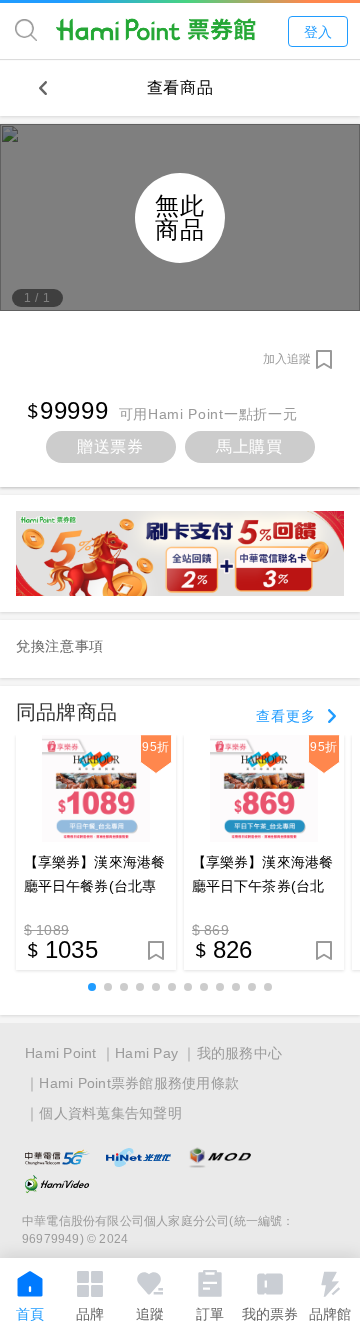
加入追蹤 (287, 359)
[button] (92, 987)
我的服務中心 (240, 1053)
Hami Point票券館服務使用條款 (139, 1083)
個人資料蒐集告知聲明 (110, 1113)
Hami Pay (146, 1053)
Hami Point (61, 1053)
